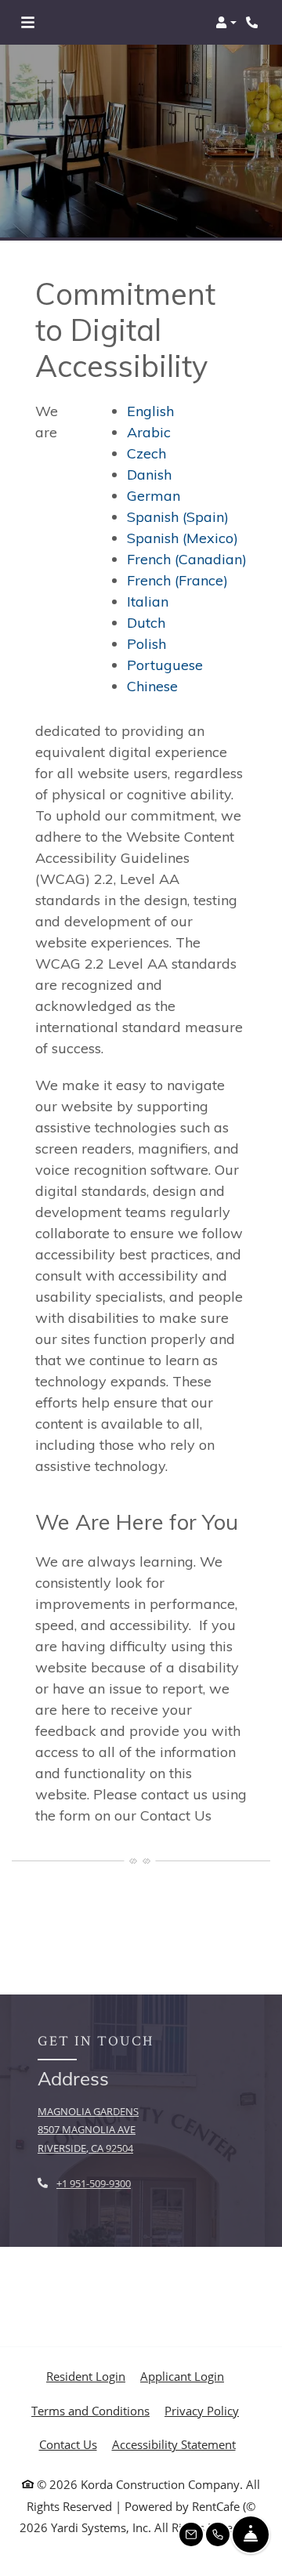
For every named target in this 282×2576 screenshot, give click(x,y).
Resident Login (86, 2376)
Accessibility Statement (174, 2444)
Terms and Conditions (90, 2410)
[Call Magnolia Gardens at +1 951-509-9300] (254, 23)
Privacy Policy (202, 2410)
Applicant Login (182, 2376)
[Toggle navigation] (28, 23)
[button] (226, 23)
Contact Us (68, 2444)
